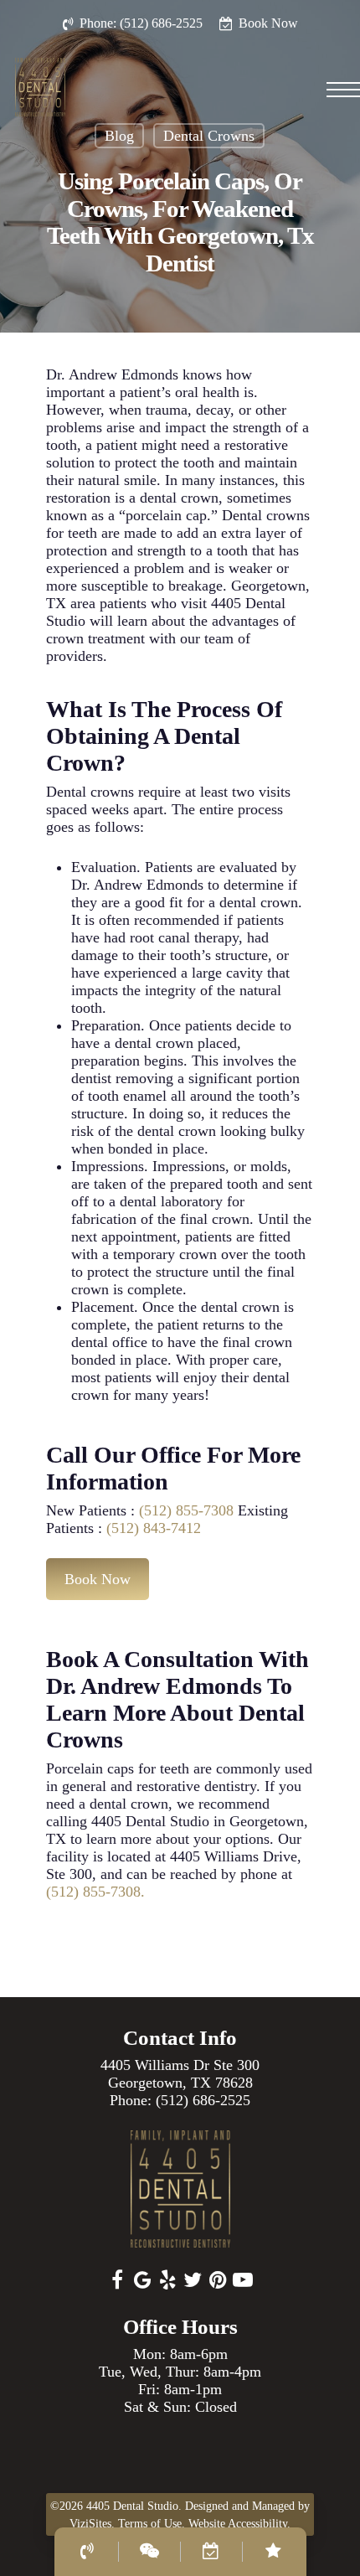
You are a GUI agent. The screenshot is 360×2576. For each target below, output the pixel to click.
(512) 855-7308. (95, 1892)
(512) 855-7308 (186, 1510)
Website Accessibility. (239, 2524)
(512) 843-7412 (152, 1528)
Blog (119, 136)
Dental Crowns (209, 136)
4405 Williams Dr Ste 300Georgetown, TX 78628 (180, 2074)
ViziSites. (92, 2524)
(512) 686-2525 (203, 2100)
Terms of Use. (152, 2524)
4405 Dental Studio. (134, 2506)
